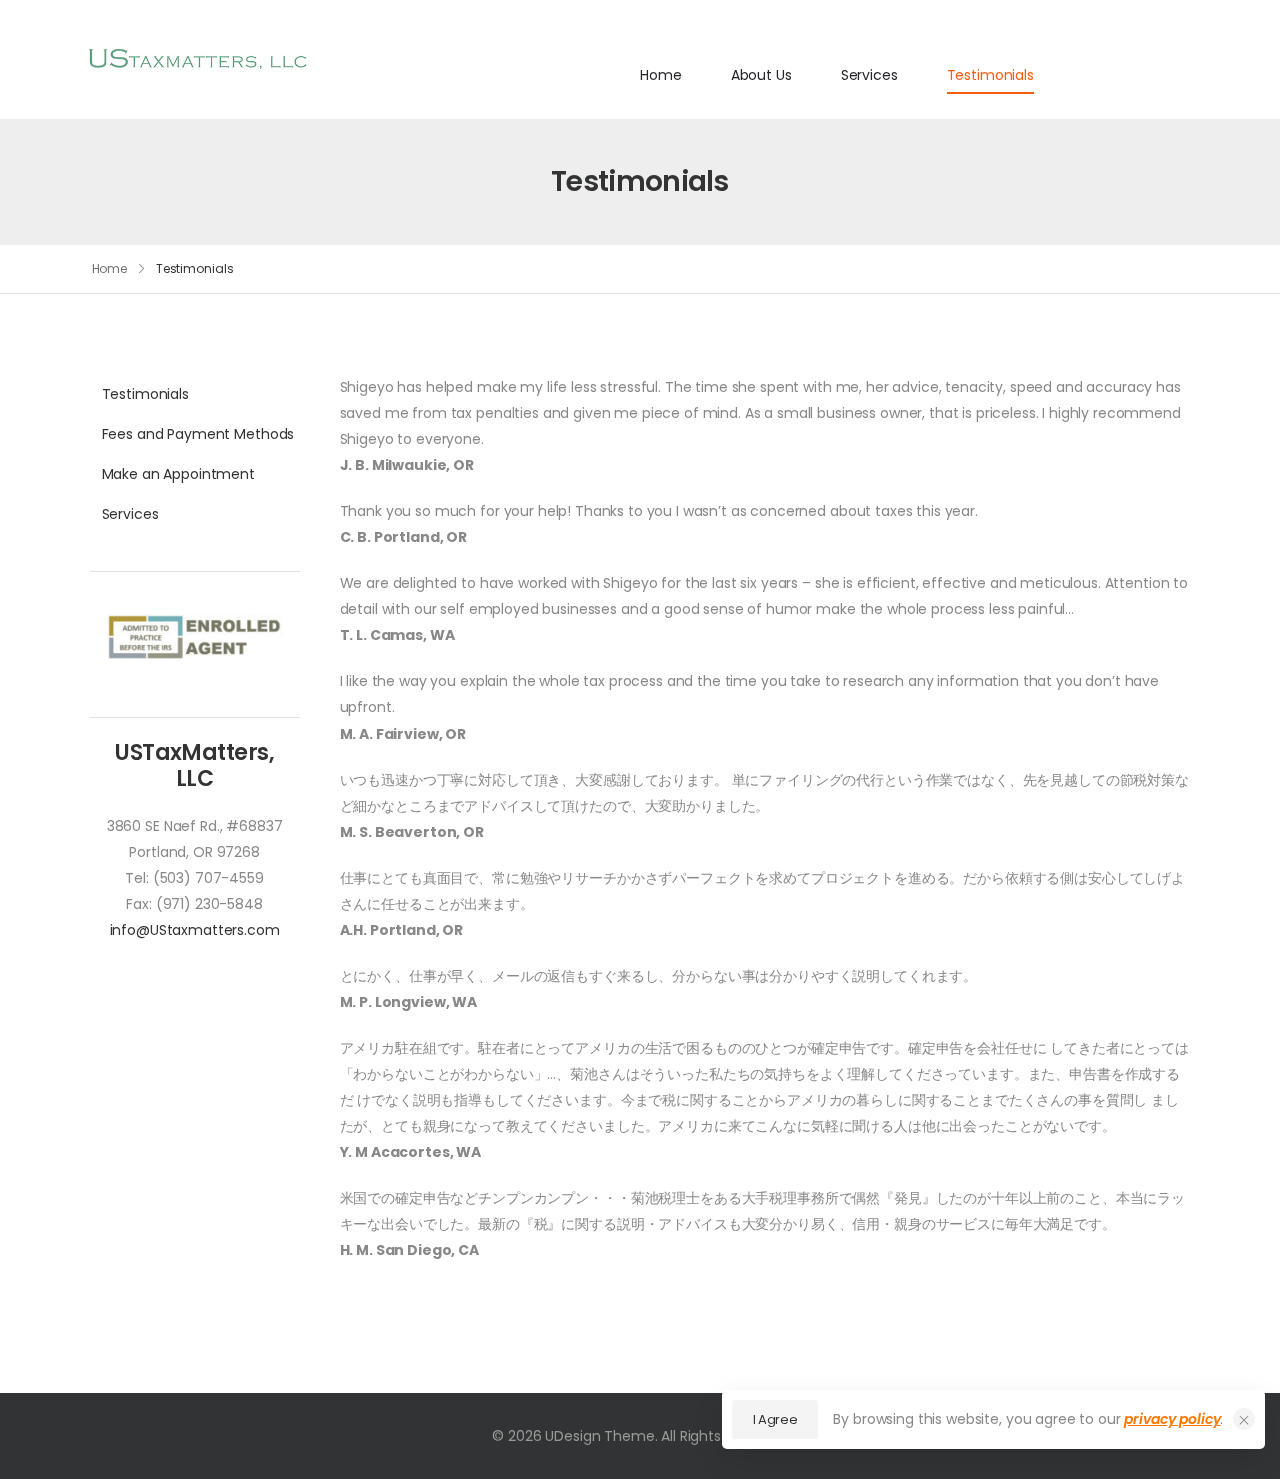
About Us (761, 75)
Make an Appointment (178, 474)
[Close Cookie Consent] (1244, 1419)
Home (660, 75)
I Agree (775, 1419)
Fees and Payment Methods (195, 434)
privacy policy (1172, 1419)
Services (869, 75)
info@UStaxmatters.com (195, 930)
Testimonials (990, 75)
